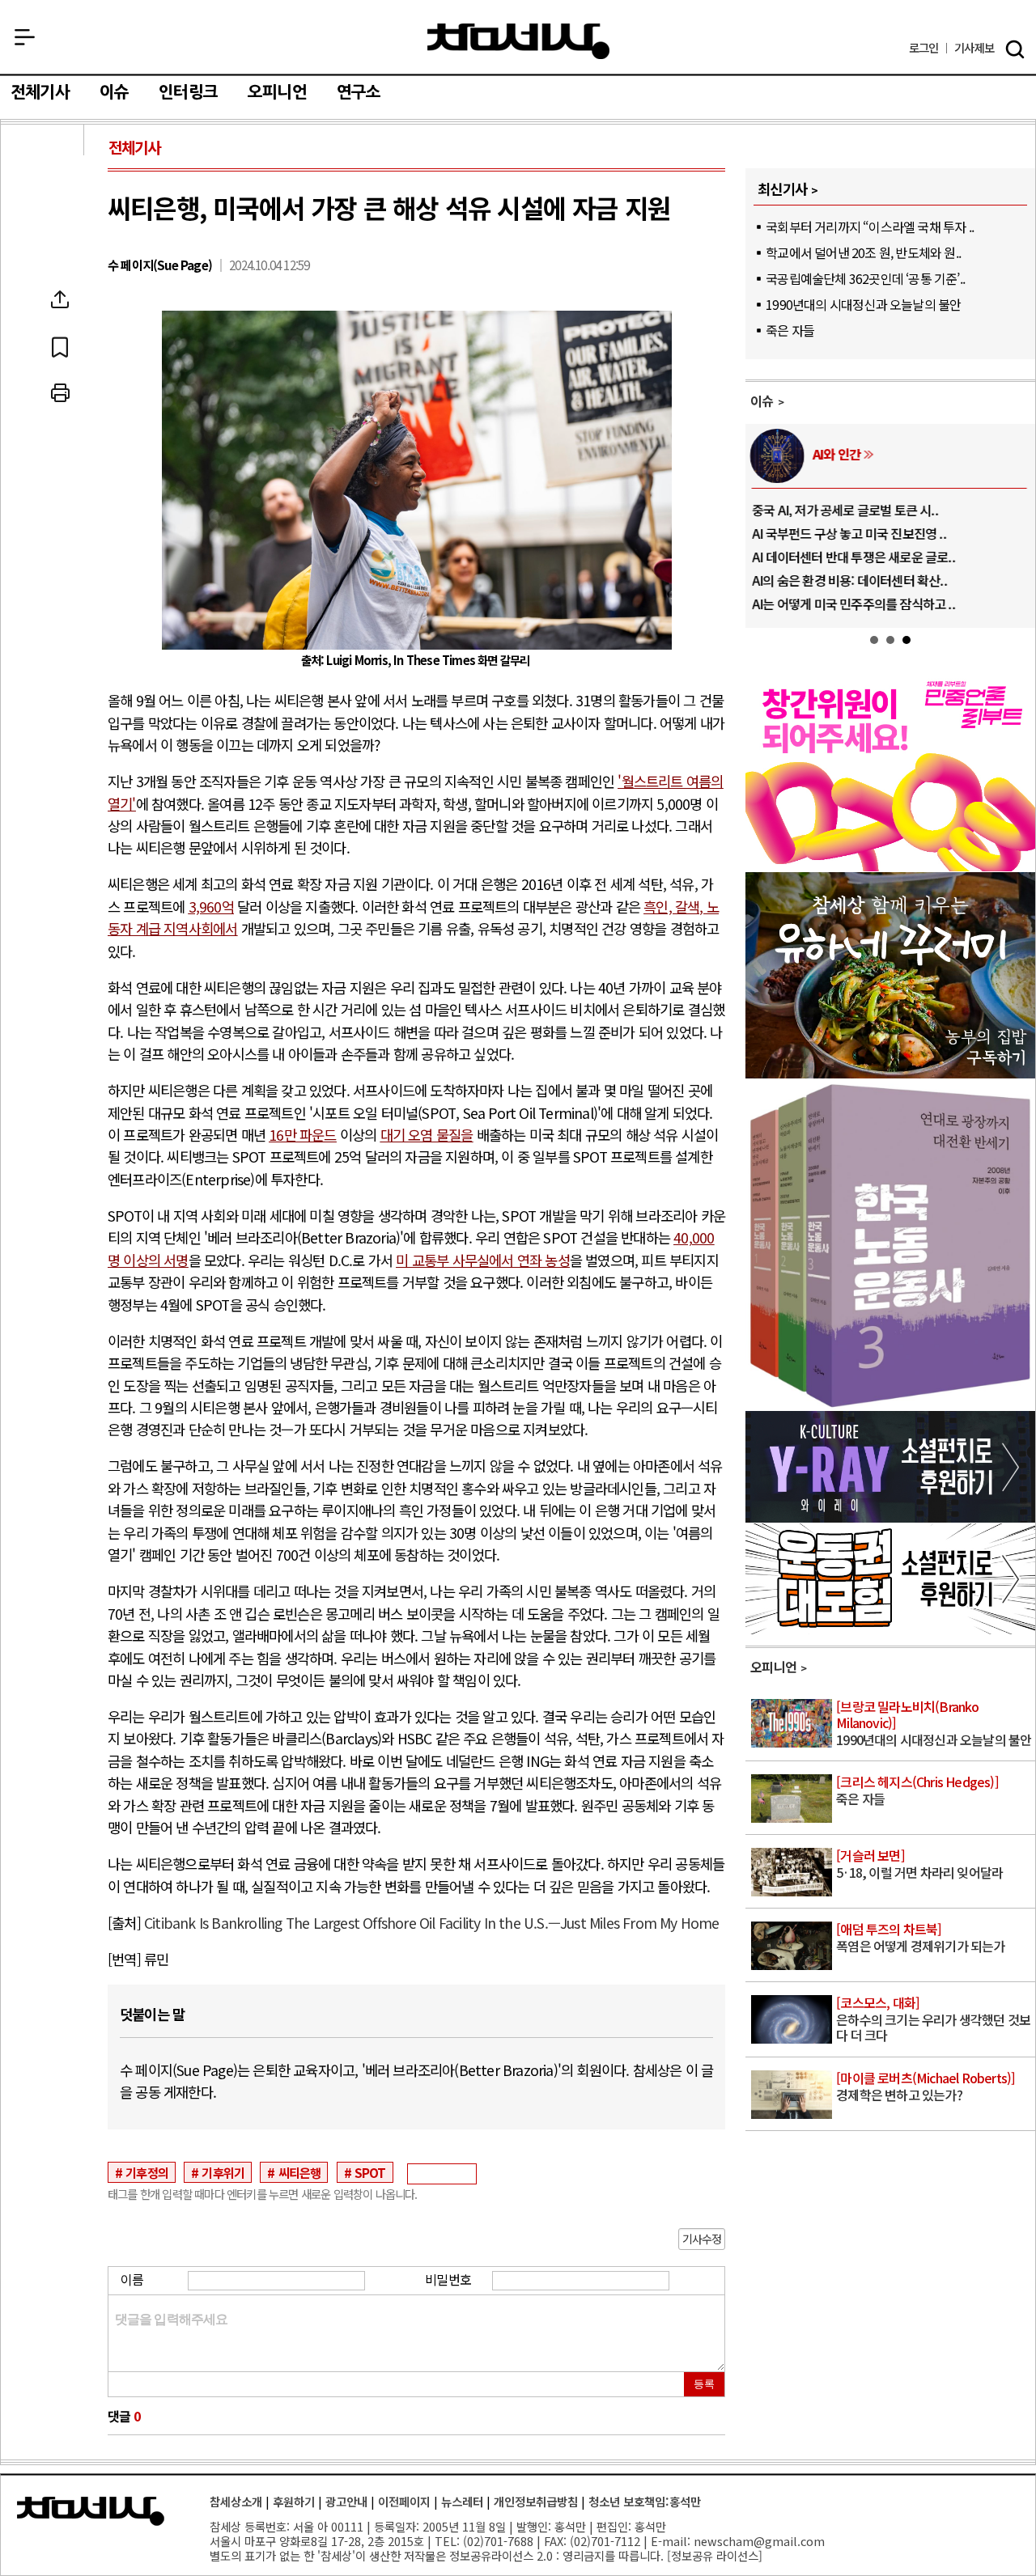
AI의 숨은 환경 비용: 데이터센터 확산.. (849, 580)
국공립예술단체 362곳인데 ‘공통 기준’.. (865, 278)
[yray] (890, 1517)
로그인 (924, 48)
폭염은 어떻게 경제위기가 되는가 (920, 1938)
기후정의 (147, 2172)
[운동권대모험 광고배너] (890, 1629)
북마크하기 (60, 346)
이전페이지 (404, 2501)
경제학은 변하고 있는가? (926, 2087)
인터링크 (188, 92)
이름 (132, 2279)
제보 (974, 48)
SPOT (370, 2172)
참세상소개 (236, 2501)
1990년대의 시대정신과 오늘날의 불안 (863, 304)
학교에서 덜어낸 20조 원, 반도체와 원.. (863, 252)
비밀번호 (448, 2279)
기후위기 (223, 2172)
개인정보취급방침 (536, 2501)
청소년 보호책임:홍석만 (645, 2501)
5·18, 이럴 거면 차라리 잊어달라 (919, 1865)
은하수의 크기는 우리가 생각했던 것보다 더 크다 (933, 2020)
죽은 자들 (790, 330)
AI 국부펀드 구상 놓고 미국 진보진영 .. (849, 533)
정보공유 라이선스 (715, 2555)
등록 (704, 2384)
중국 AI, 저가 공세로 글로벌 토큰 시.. (845, 510)
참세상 (518, 41)
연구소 (359, 92)
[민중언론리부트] (890, 866)
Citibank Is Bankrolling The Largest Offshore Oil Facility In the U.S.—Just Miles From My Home (432, 1923)
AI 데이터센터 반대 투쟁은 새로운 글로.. (853, 557)
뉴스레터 (462, 2501)
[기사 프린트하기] (60, 393)
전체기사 (40, 92)
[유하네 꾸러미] (890, 1073)
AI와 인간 (836, 454)
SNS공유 (60, 299)
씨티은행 (300, 2172)
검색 (1015, 49)
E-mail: (671, 2541)
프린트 (60, 393)
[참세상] (91, 2511)
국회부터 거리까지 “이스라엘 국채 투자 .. (870, 227)
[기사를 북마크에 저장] (60, 346)
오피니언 (277, 92)
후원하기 (294, 2501)
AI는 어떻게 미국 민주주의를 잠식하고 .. (853, 604)
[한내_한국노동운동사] (890, 1405)
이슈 (114, 92)
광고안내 (346, 2501)
